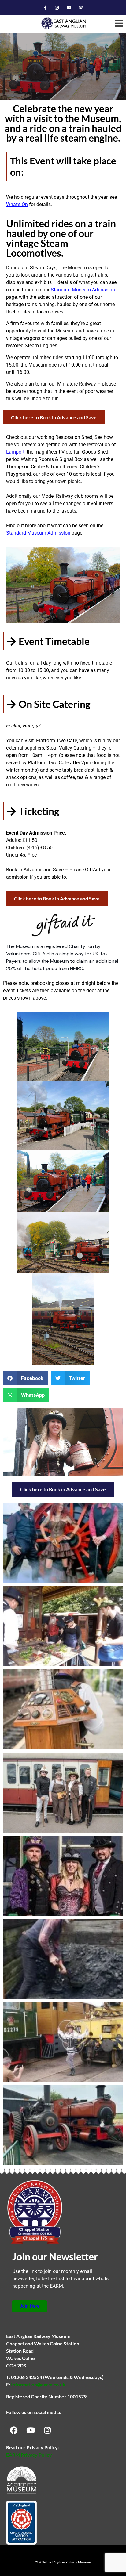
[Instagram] (57, 8)
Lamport (15, 452)
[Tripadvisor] (81, 8)
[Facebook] (14, 2430)
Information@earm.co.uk (38, 2384)
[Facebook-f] (45, 8)
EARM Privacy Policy (29, 2455)
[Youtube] (69, 8)
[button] (119, 23)
